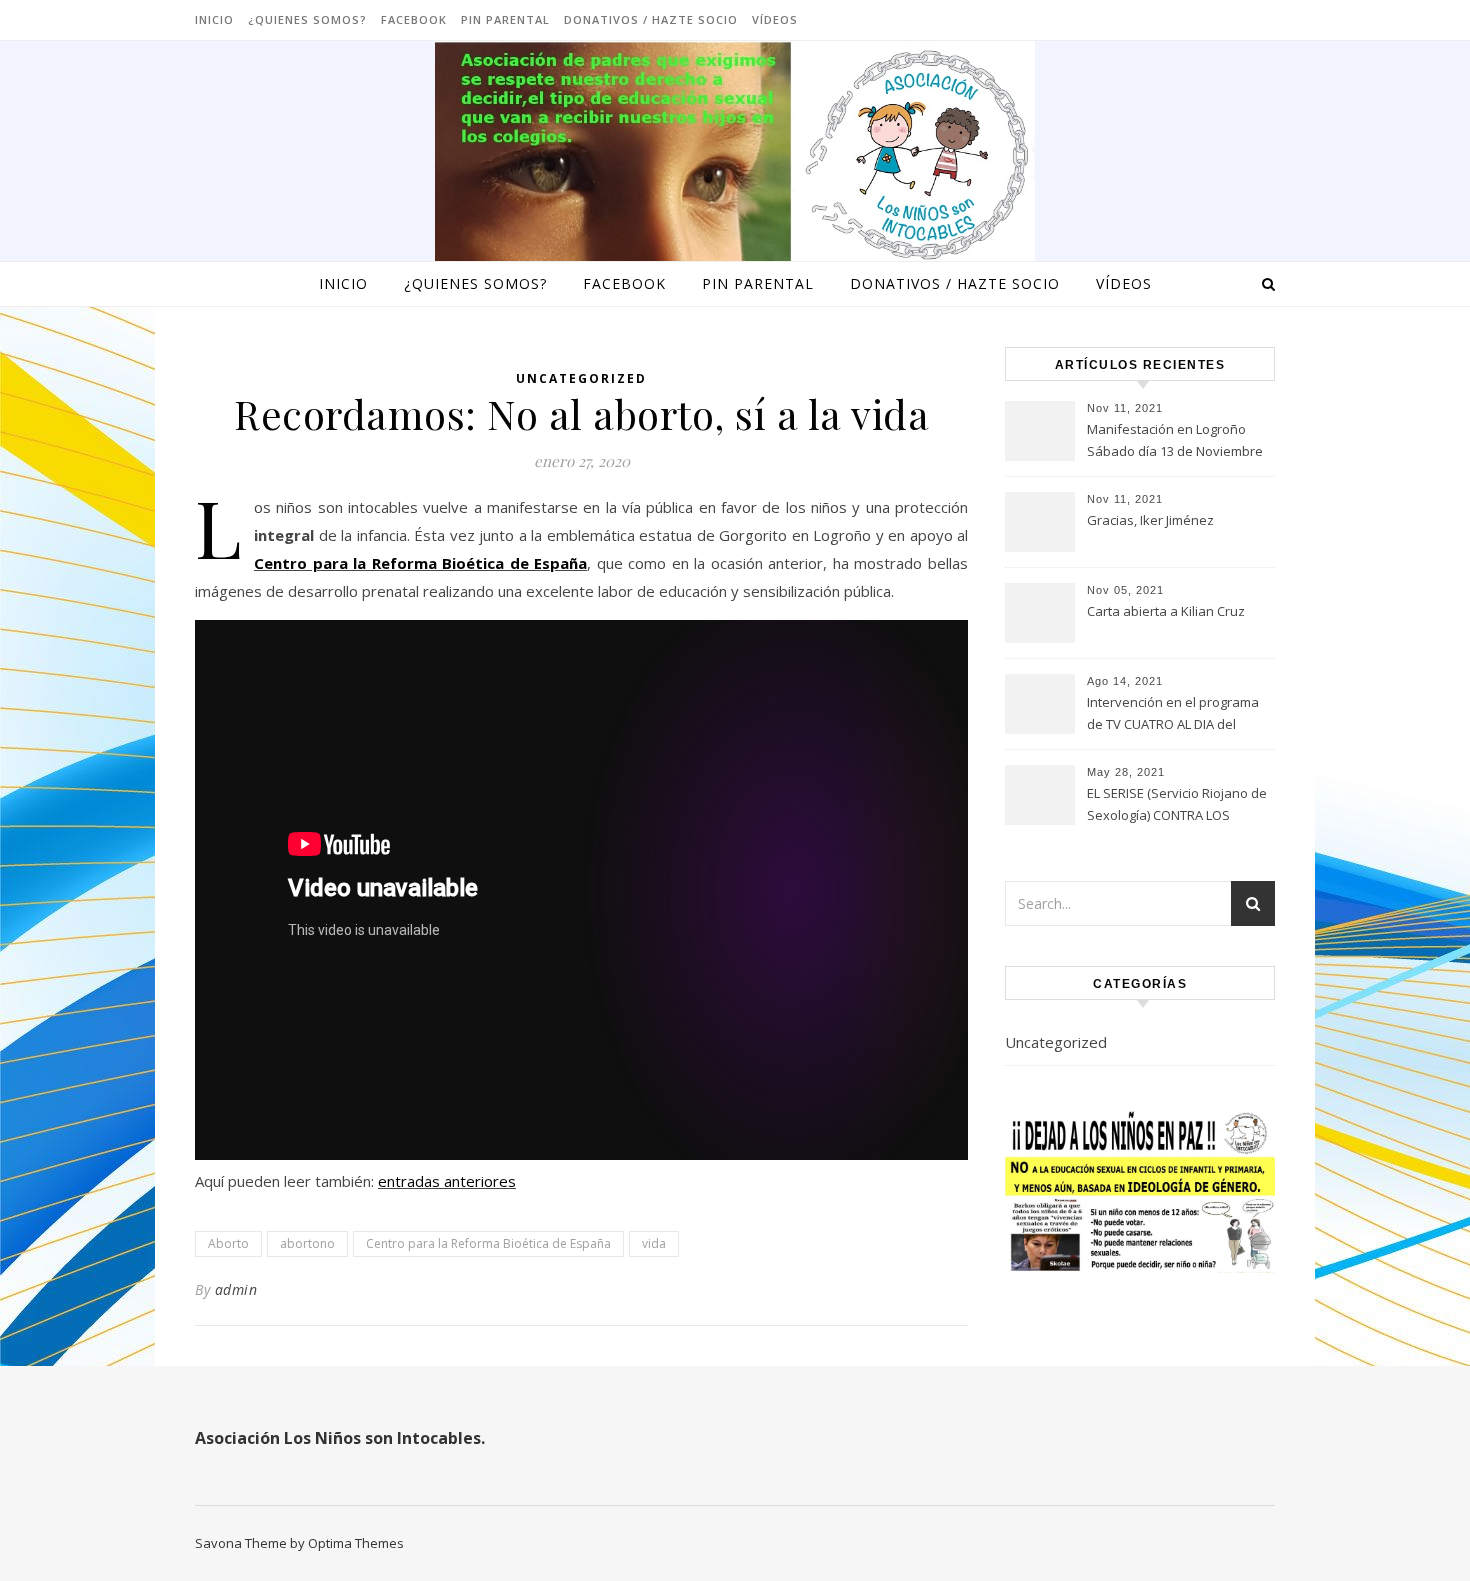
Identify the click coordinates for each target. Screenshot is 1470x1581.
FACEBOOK (414, 19)
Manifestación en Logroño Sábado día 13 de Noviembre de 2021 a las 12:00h (1175, 442)
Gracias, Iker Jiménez (1150, 520)
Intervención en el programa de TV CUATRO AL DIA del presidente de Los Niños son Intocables (1174, 715)
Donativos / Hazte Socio (651, 19)
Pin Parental (505, 19)
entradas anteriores (447, 1181)
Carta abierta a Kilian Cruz (1166, 611)
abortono (307, 1243)
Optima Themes (356, 1543)
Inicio (214, 19)
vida (654, 1243)
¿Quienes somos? (307, 19)
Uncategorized (581, 378)
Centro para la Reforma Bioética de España (420, 563)
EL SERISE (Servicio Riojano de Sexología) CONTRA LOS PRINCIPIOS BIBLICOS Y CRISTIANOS (1177, 806)
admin (236, 1289)
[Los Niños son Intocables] (735, 155)
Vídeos (775, 19)
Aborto (228, 1243)
